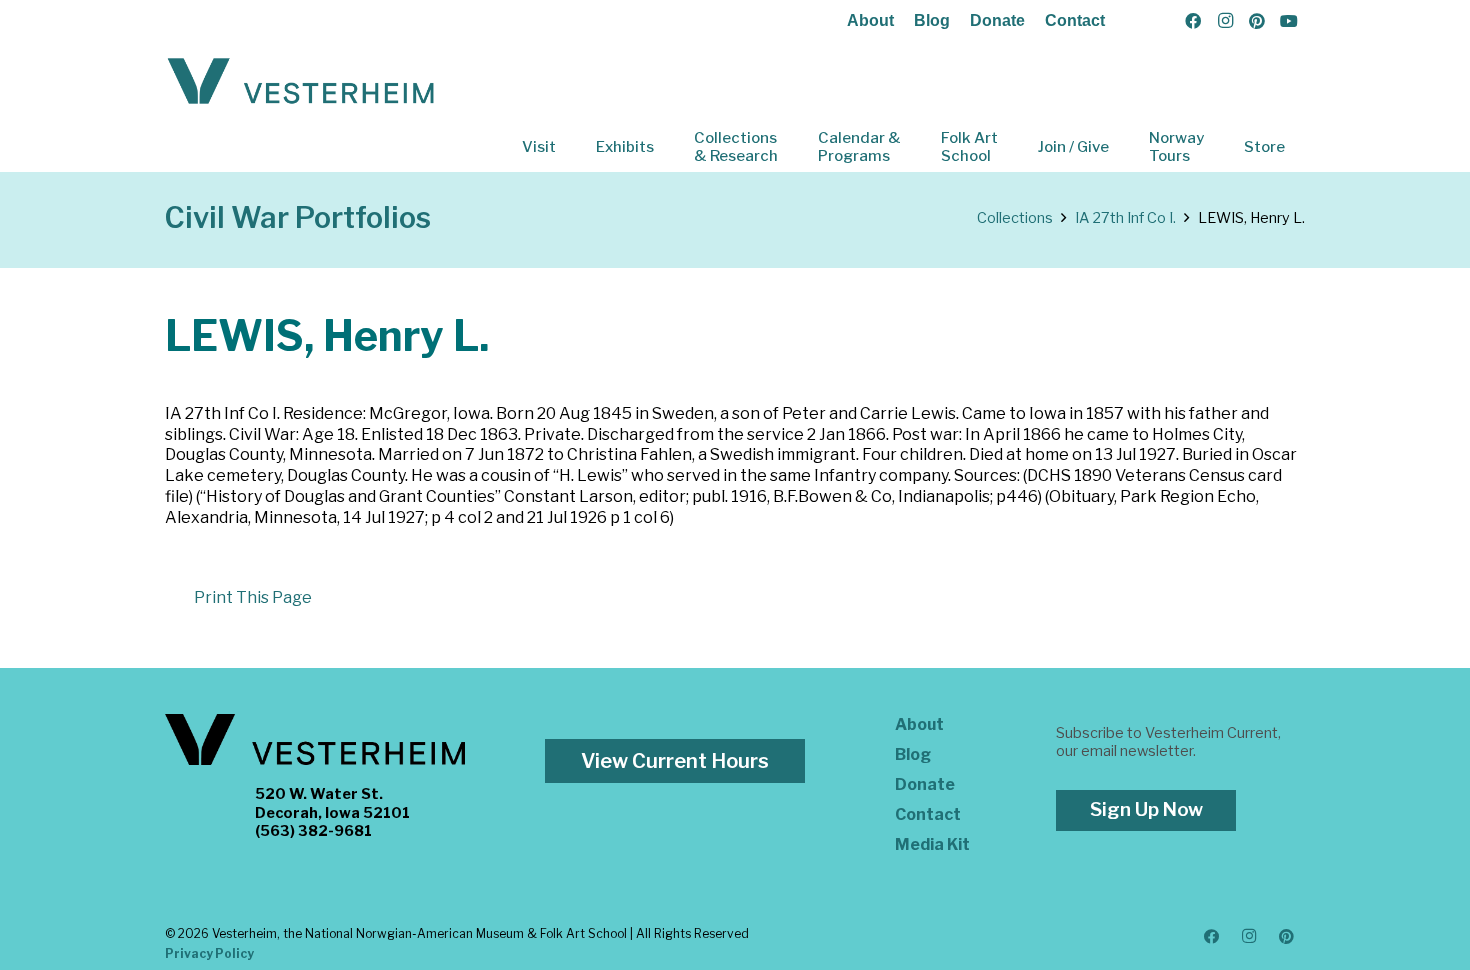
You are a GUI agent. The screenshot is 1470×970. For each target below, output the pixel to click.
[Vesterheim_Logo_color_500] (301, 82)
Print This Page (253, 597)
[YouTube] (1289, 21)
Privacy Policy (209, 953)
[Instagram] (1225, 21)
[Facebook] (1193, 21)
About (870, 20)
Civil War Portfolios (298, 217)
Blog (932, 20)
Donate (997, 20)
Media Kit (932, 844)
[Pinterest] (1257, 21)
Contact (1075, 20)
